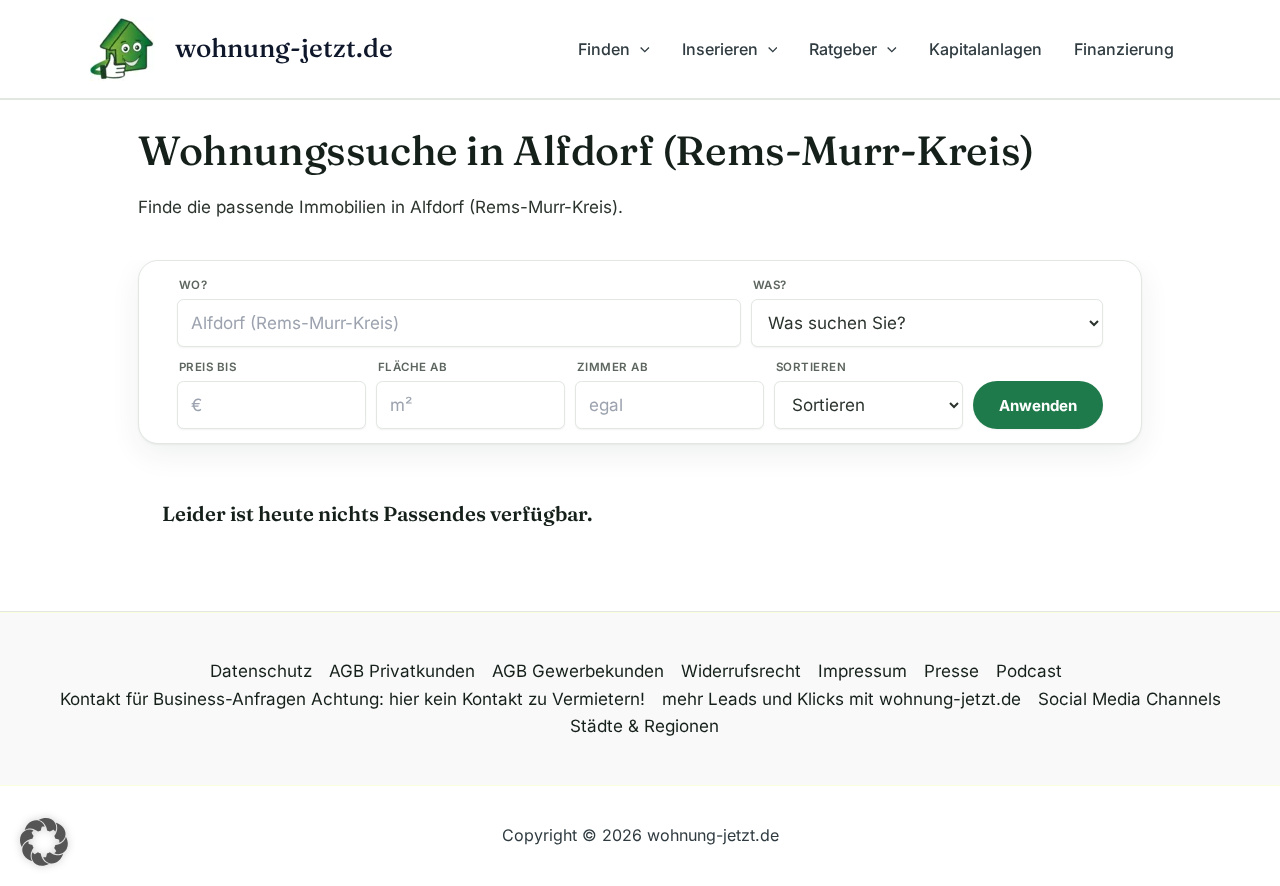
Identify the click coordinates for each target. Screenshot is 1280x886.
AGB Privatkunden (402, 671)
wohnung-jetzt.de (284, 48)
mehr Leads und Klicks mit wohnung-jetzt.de (841, 699)
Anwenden (1038, 405)
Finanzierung (1124, 49)
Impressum (862, 671)
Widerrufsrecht (741, 671)
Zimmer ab (612, 367)
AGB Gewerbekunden (578, 671)
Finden (604, 49)
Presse (951, 671)
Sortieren (811, 367)
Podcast (1029, 671)
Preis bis (207, 367)
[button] (640, 49)
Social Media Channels (1129, 699)
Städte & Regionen (644, 726)
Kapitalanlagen (985, 49)
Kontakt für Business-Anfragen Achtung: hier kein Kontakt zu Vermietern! (352, 699)
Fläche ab (412, 367)
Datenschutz (261, 671)
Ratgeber (843, 49)
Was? (770, 285)
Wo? (193, 285)
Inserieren (720, 49)
